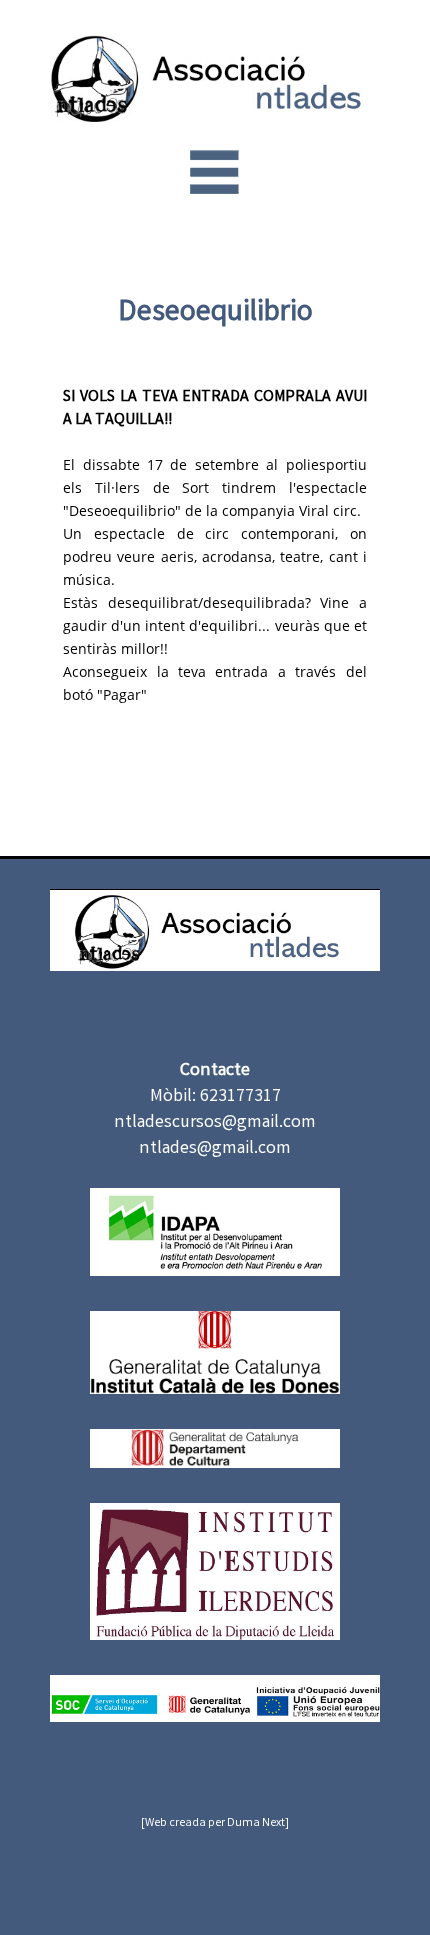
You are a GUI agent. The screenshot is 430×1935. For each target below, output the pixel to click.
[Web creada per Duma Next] (215, 1823)
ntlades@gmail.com (215, 1149)
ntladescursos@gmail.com (215, 1123)
